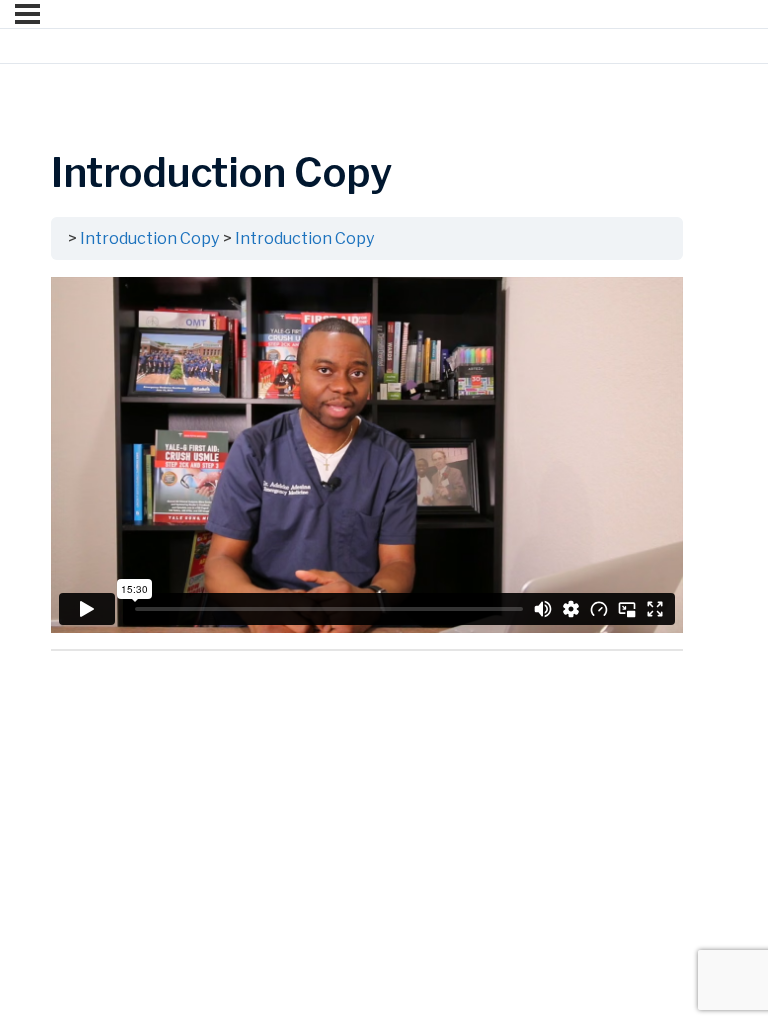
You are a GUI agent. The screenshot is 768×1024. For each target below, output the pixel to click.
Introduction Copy (150, 238)
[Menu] (27, 14)
